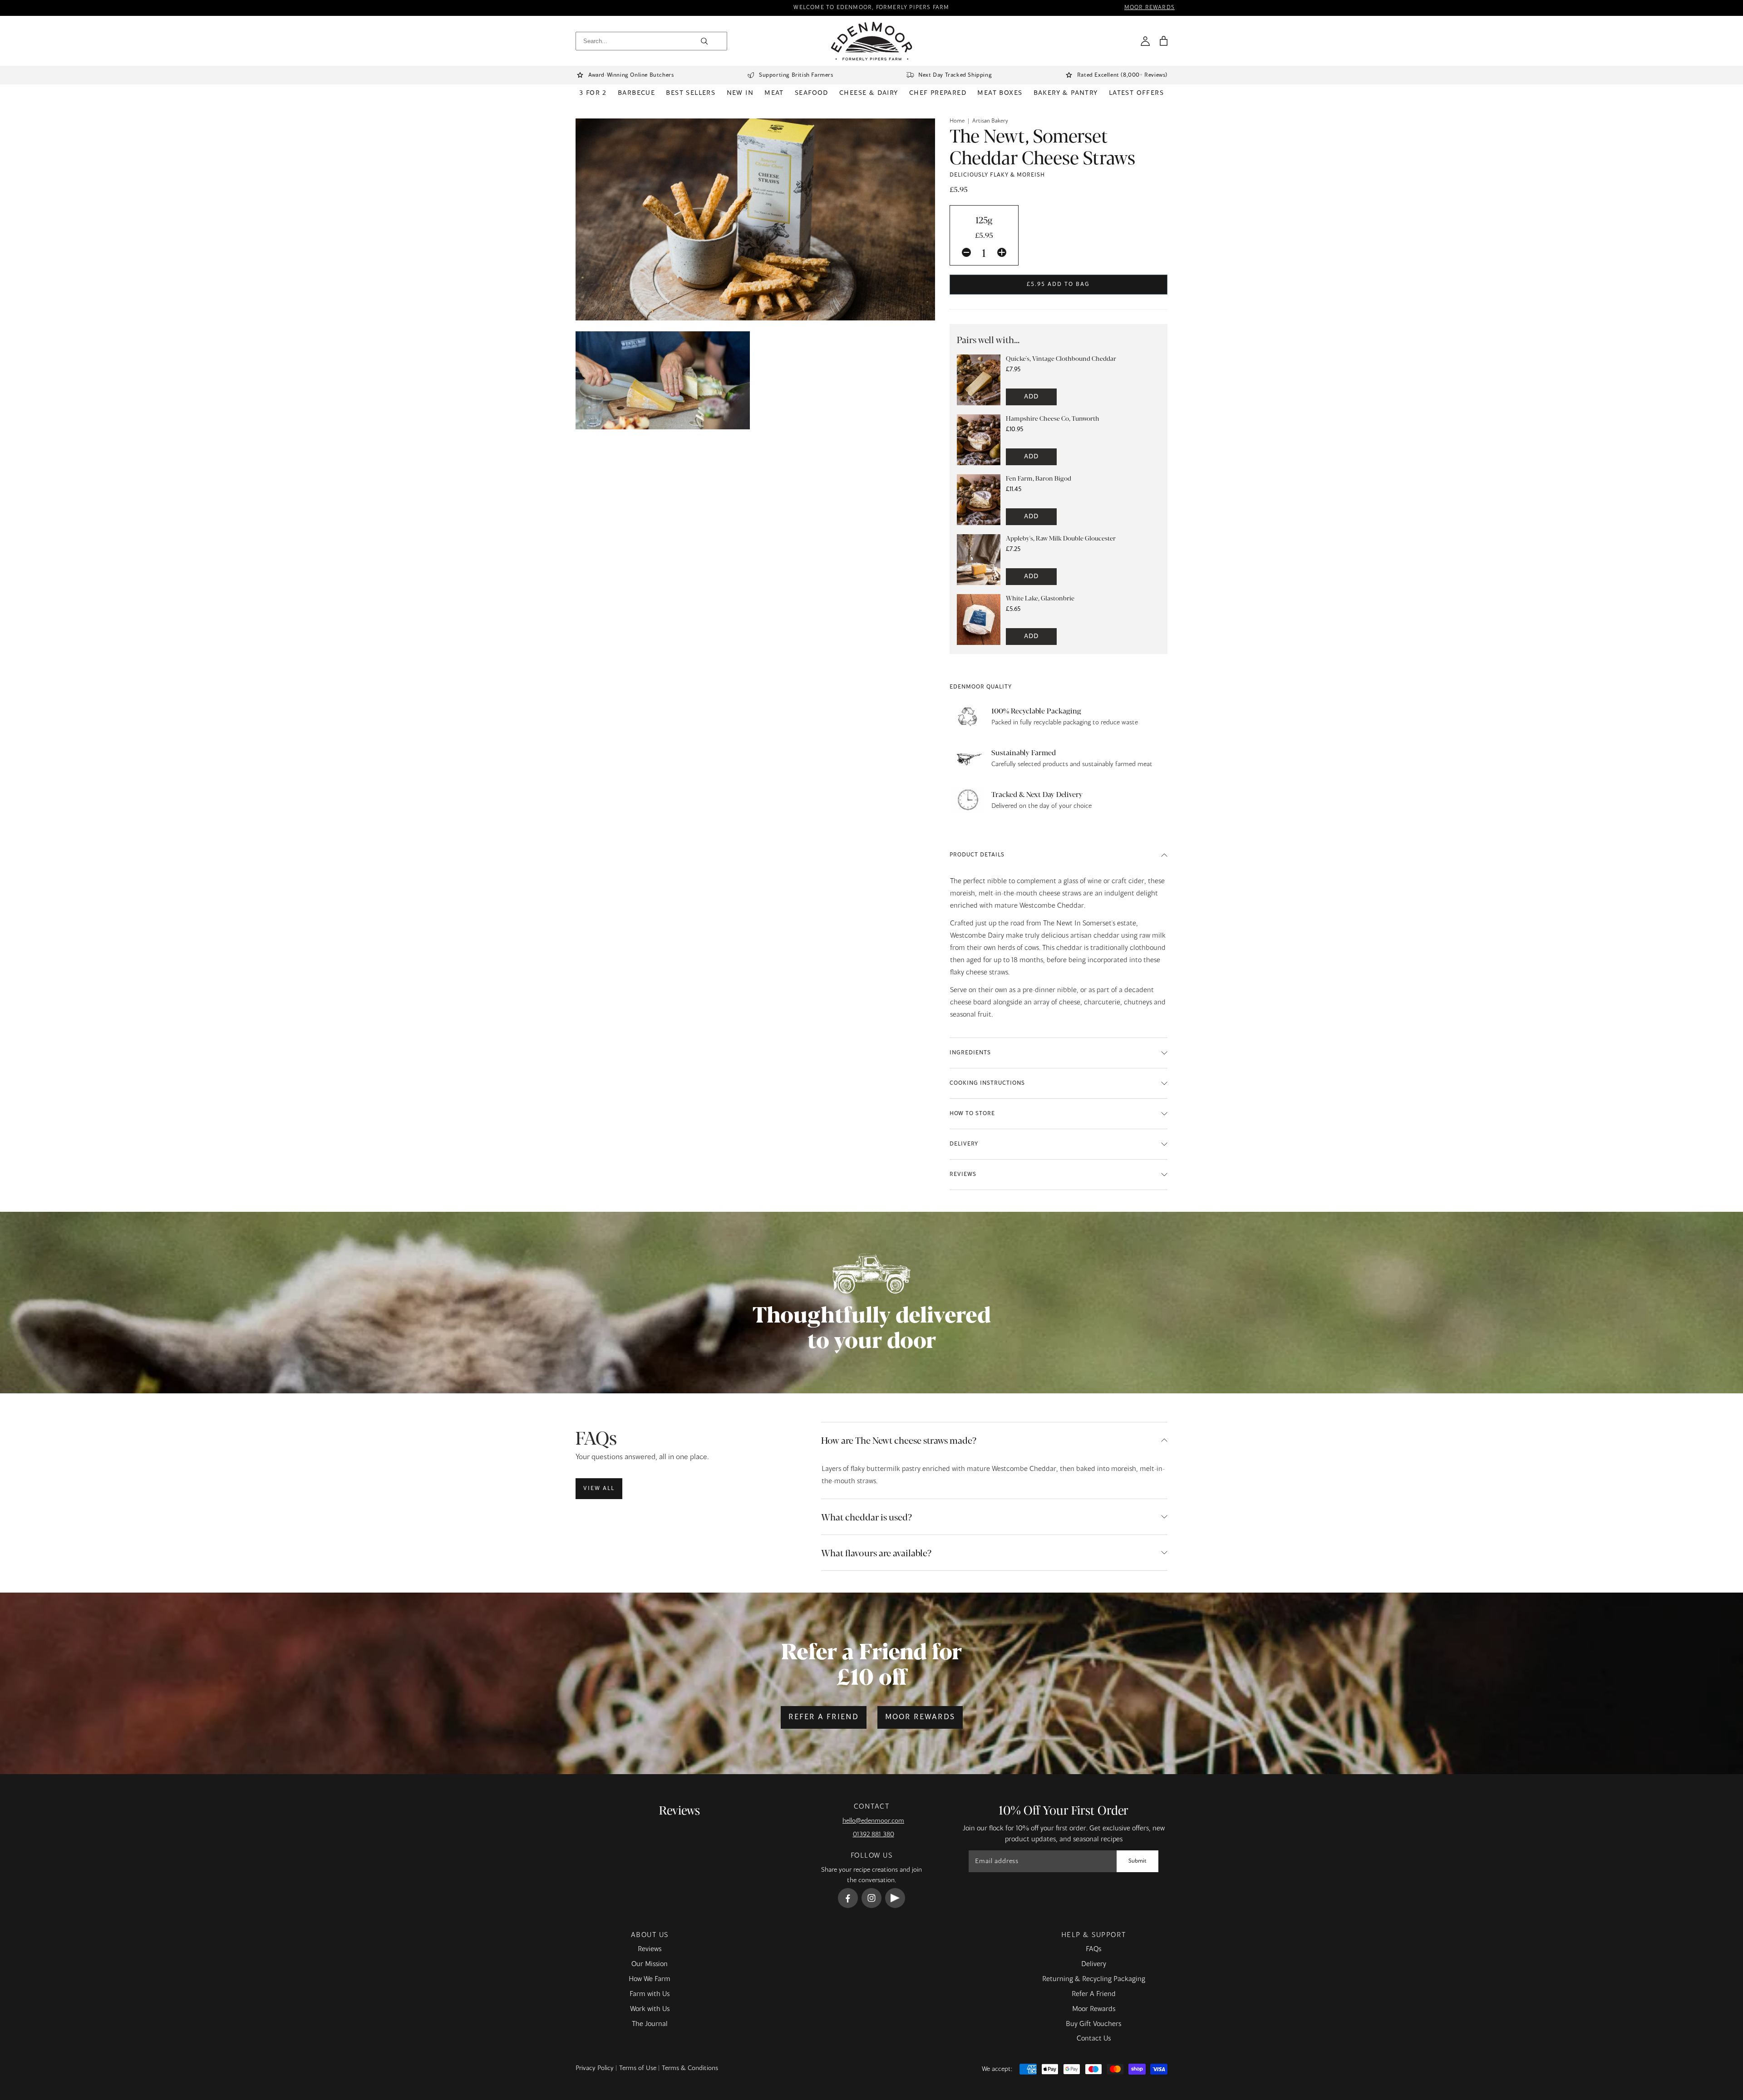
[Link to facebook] (848, 1898)
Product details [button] (977, 855)
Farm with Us (650, 1994)
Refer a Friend (824, 1717)
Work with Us (650, 2009)
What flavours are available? (876, 1552)
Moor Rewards (920, 1717)
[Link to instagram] (871, 1898)
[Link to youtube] (895, 1898)
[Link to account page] (1145, 41)
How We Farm (650, 1979)
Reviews (650, 1949)
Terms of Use (638, 2068)
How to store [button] (972, 1114)
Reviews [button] (963, 1175)
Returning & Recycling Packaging (1094, 1979)
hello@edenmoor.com (873, 1821)
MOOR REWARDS (1150, 8)
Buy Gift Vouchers (1093, 2024)
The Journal (650, 2024)
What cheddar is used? (867, 1517)
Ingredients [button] (970, 1053)
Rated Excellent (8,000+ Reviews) (1122, 75)
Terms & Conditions (690, 2068)
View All (599, 1489)
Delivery (1094, 1964)
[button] (1163, 41)
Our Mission (650, 1964)
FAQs (1093, 1949)
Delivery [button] (964, 1144)
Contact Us (1094, 2039)
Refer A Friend (1094, 1994)
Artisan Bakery (990, 121)
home (957, 121)
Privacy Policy (595, 2068)
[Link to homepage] (872, 41)
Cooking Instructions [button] (987, 1083)
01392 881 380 (874, 1834)
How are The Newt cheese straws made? (899, 1440)
